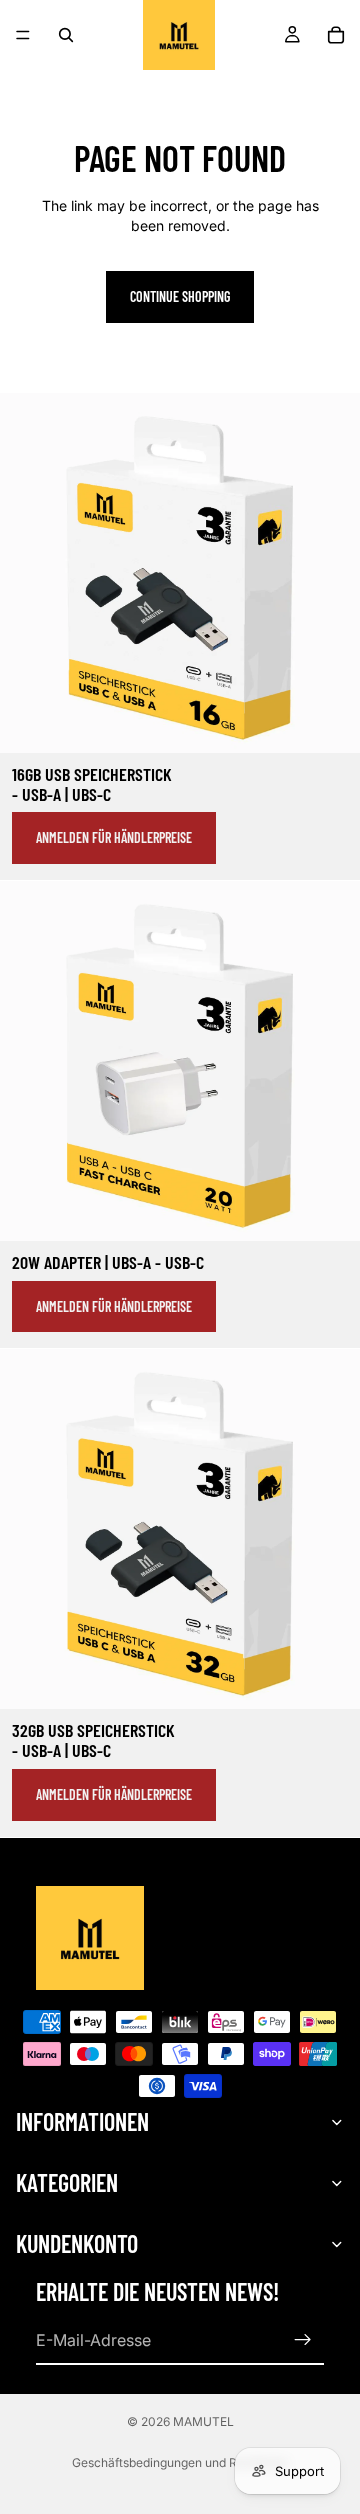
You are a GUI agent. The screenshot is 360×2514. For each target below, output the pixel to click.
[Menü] (23, 35)
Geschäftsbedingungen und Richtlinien (180, 2462)
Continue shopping (180, 296)
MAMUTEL (203, 2421)
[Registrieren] (303, 2340)
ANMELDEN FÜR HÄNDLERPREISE (114, 837)
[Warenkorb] (336, 35)
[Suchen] (66, 35)
